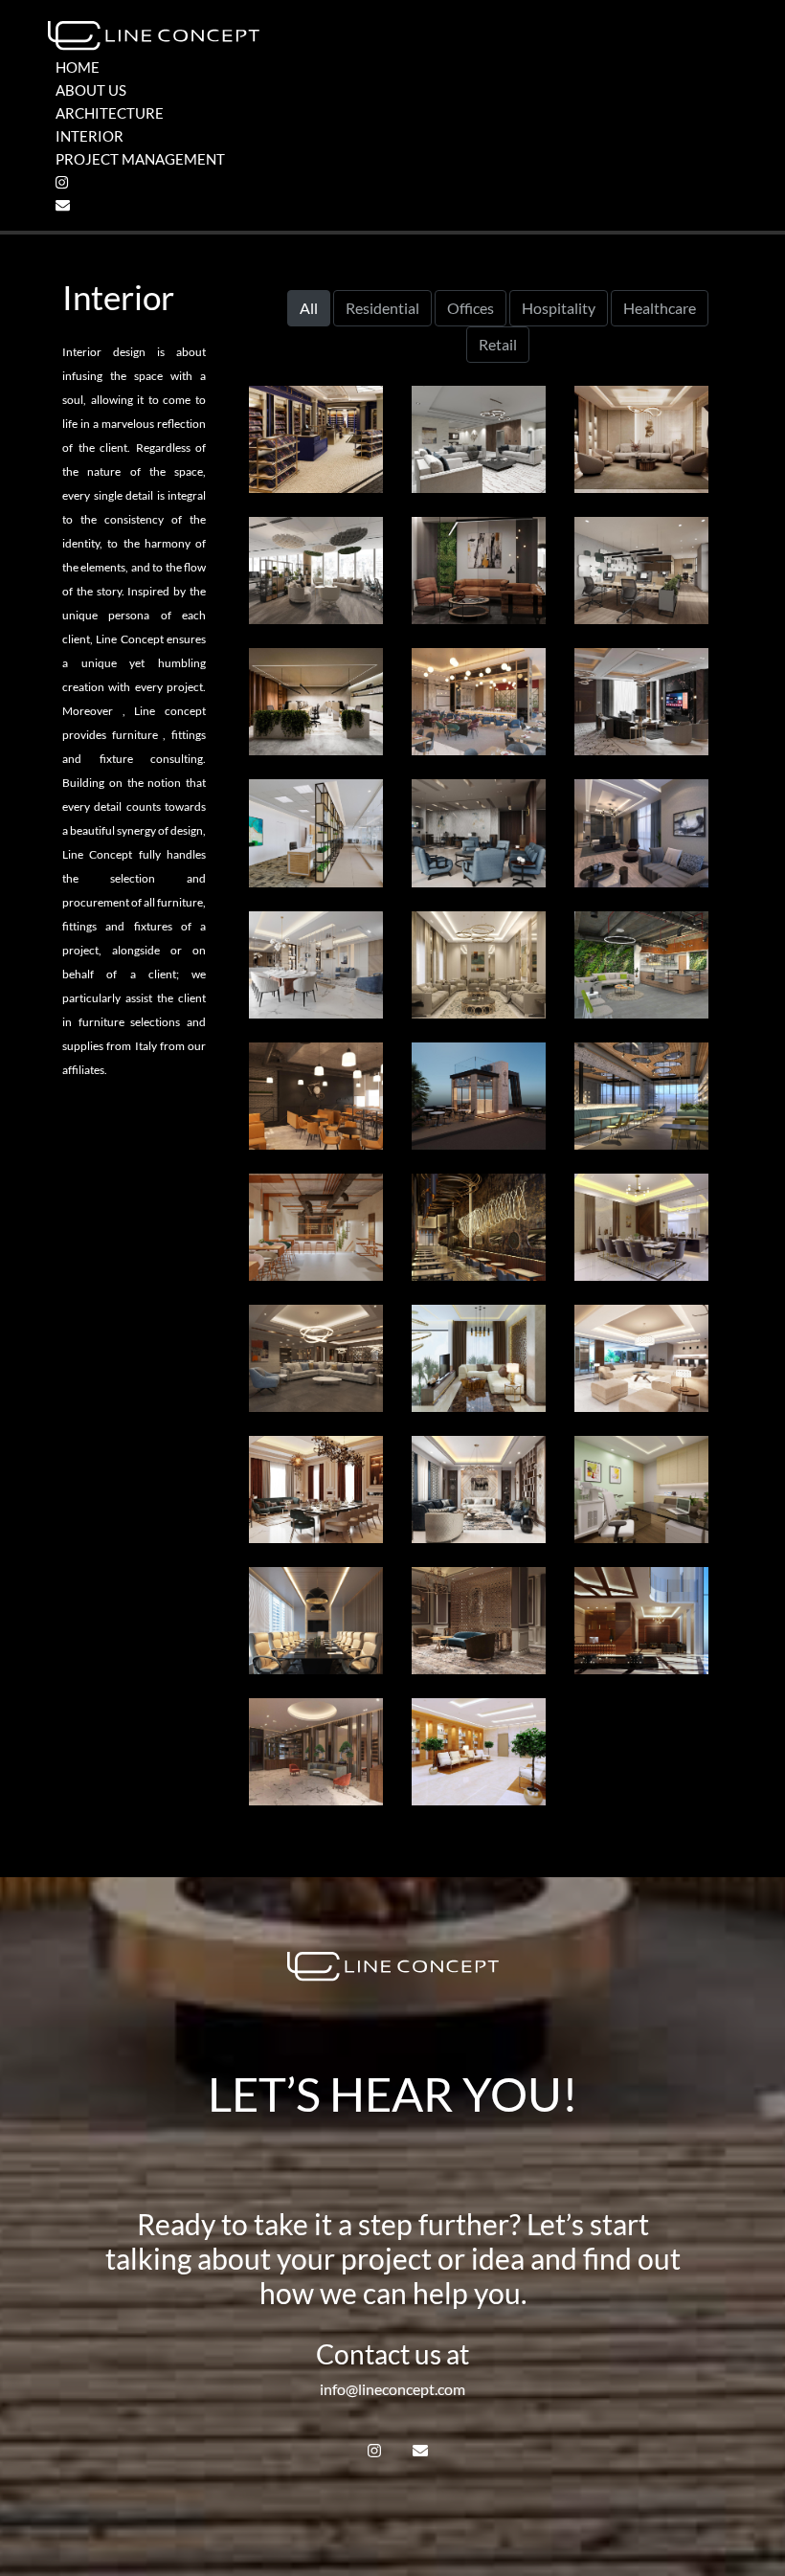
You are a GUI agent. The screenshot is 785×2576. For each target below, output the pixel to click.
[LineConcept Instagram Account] (62, 182)
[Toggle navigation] (725, 35)
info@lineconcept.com (392, 2389)
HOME (78, 67)
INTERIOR (90, 136)
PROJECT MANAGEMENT (140, 159)
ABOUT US (91, 90)
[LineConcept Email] (63, 205)
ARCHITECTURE (110, 113)
